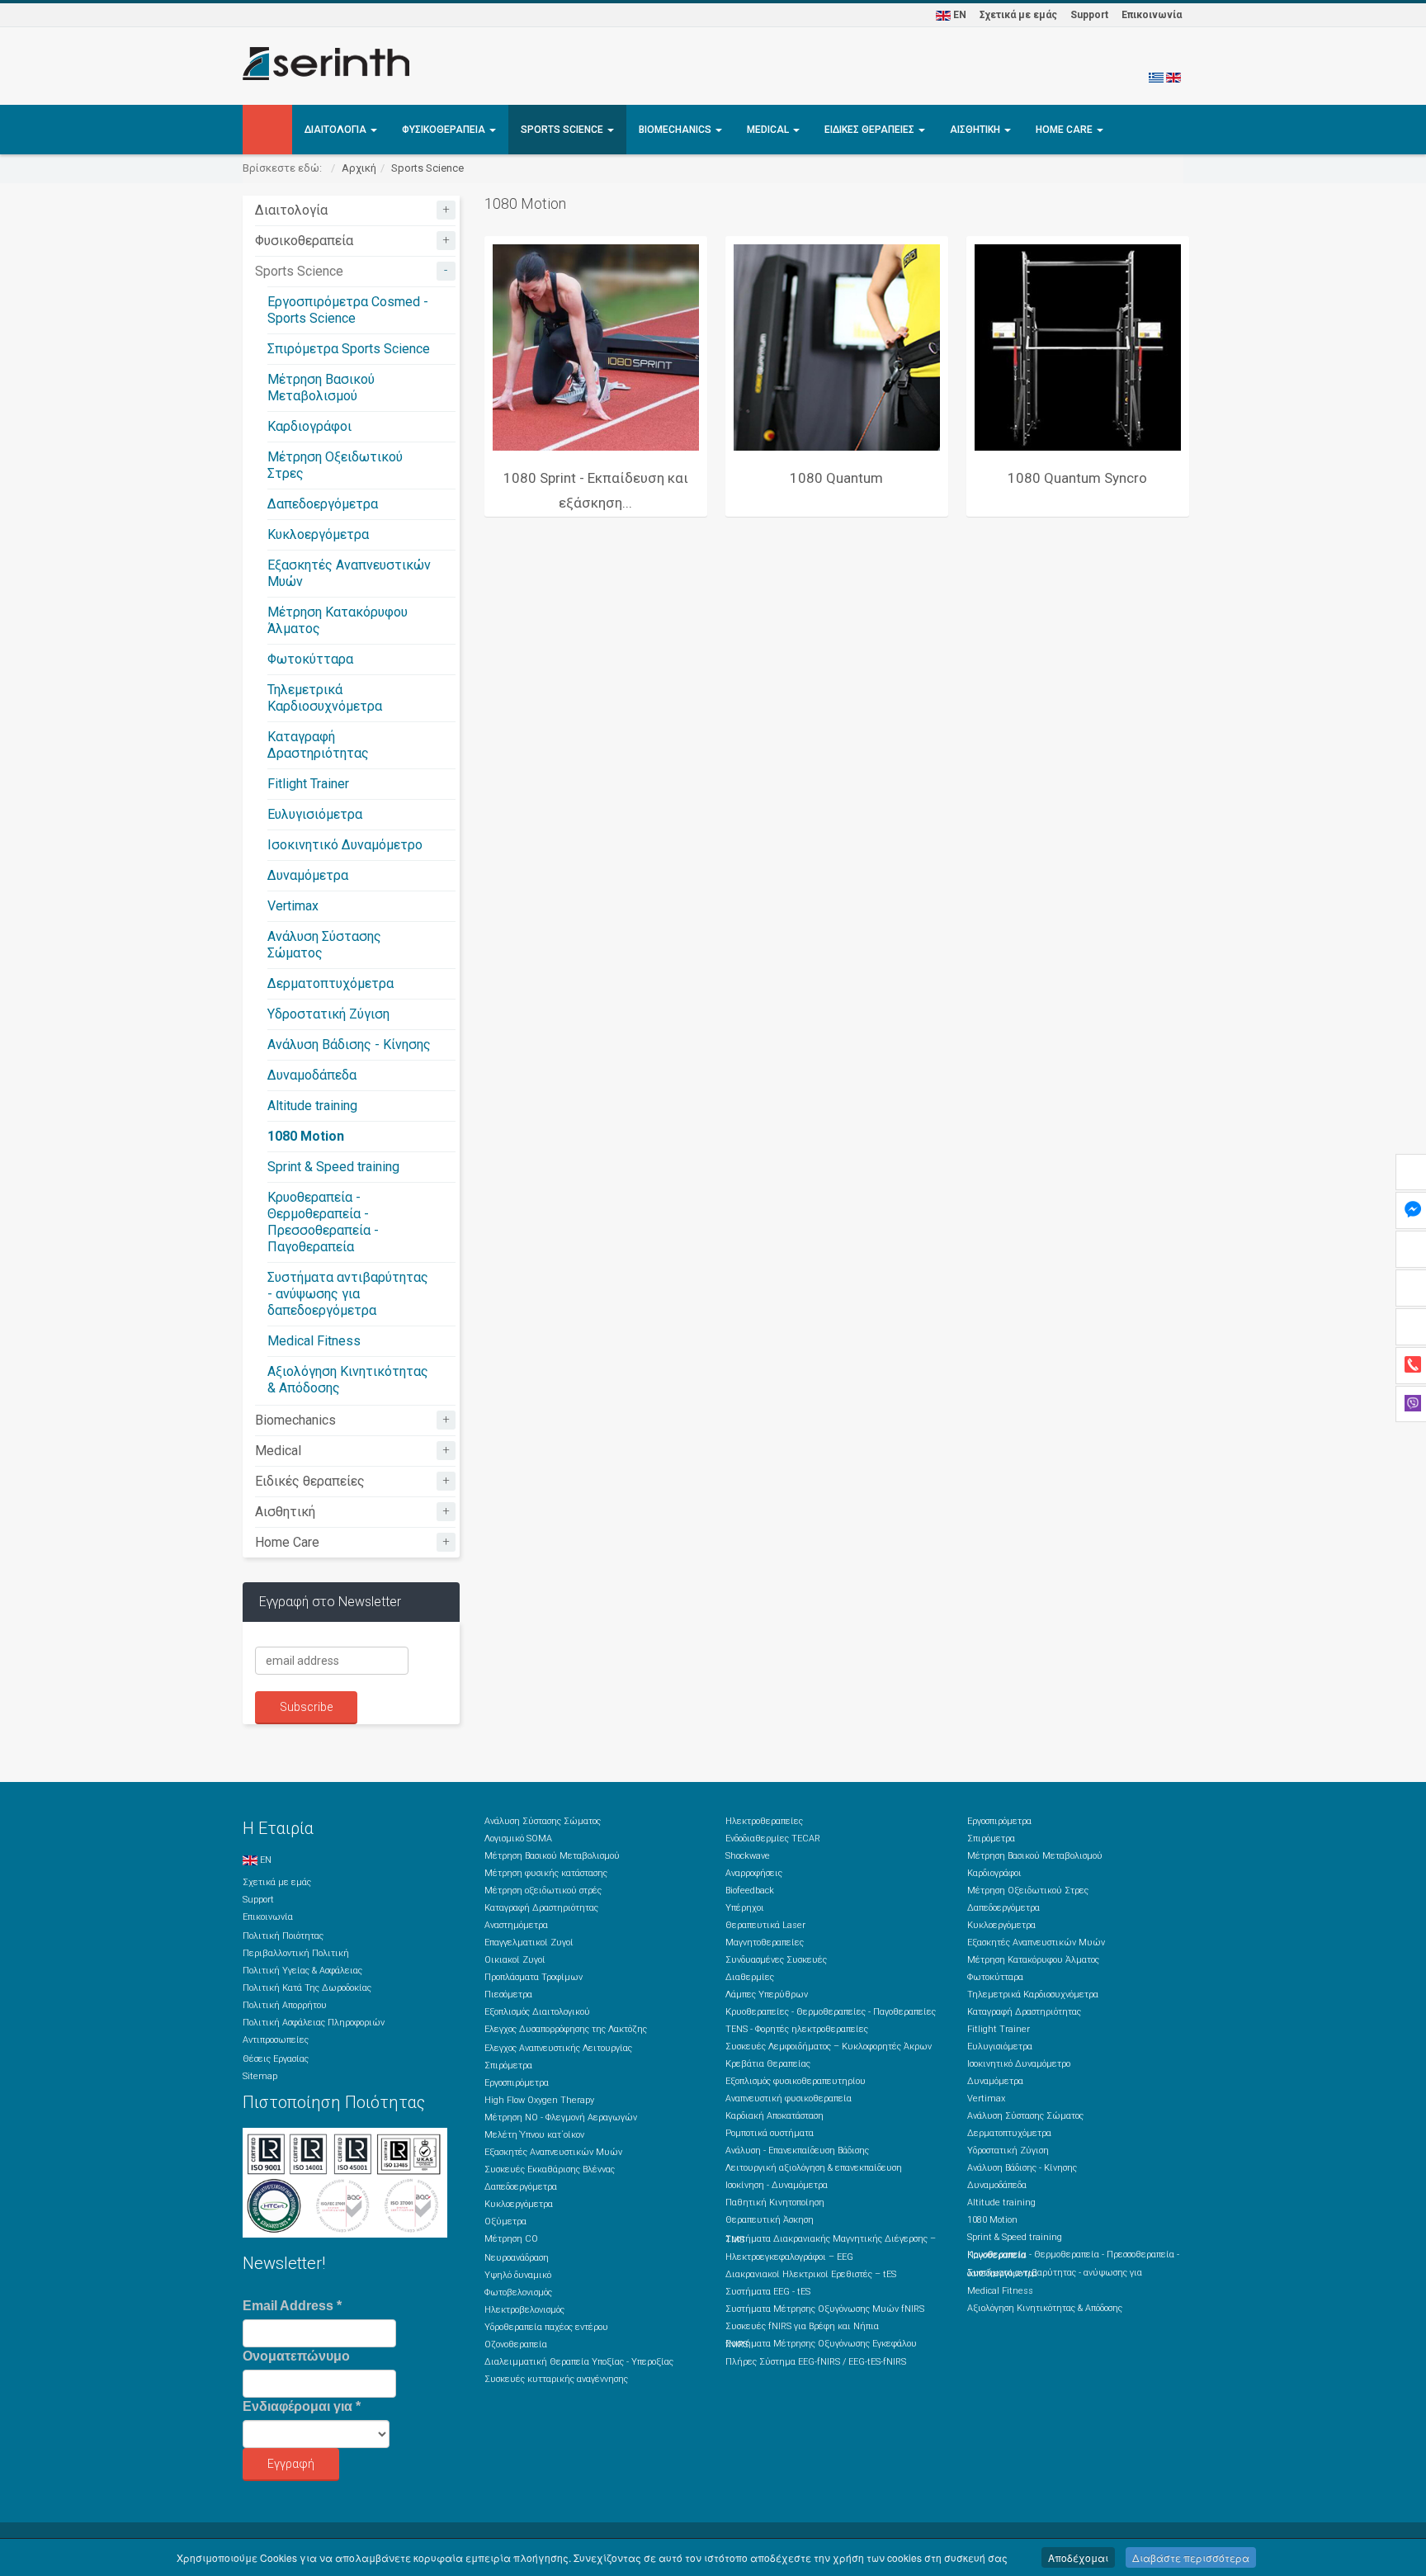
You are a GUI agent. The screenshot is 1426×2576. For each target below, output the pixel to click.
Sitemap (260, 2076)
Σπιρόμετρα (508, 2066)
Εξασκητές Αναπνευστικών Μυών (553, 2152)
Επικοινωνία (1152, 15)
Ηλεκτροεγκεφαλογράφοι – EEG (789, 2257)
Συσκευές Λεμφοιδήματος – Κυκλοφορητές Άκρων (829, 2047)
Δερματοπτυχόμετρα (331, 983)
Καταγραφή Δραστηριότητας (318, 745)
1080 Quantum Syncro (1077, 478)
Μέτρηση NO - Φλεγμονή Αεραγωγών (561, 2118)
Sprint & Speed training (333, 1167)
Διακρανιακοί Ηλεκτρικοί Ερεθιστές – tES (811, 2274)
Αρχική (359, 168)
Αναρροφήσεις (754, 1873)
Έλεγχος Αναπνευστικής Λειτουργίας (558, 2048)
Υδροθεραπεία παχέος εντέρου (546, 2327)
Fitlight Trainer (308, 784)
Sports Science (563, 130)
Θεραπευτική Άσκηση (770, 2220)
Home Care (1065, 130)
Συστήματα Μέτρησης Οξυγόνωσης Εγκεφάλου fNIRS (821, 2344)
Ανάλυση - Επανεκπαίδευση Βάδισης (797, 2151)
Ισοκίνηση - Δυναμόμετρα (777, 2185)
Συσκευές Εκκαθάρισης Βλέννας (550, 2170)
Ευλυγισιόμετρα (315, 814)
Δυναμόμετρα (308, 875)
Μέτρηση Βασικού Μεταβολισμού (321, 388)
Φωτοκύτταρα (310, 659)
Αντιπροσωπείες (276, 2040)
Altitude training (312, 1106)
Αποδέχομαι (1078, 2557)
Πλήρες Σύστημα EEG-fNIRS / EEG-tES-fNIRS (816, 2362)
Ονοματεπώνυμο (296, 2356)
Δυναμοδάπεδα (312, 1075)
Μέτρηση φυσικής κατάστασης (546, 1873)
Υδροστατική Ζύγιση (328, 1014)
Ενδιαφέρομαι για (302, 2406)
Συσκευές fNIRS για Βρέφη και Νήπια (802, 2326)
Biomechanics (676, 130)
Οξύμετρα (505, 2222)
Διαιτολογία (337, 130)
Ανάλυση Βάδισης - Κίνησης (349, 1045)
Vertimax (293, 906)
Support (1089, 15)
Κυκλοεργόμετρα (318, 534)
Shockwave (748, 1856)
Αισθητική (976, 130)
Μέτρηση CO (511, 2239)
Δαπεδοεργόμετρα (323, 504)
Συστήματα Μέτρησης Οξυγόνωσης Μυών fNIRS (825, 2309)
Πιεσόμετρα (508, 1995)
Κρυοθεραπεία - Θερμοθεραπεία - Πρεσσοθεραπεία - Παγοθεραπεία (323, 1222)
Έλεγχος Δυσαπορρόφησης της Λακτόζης (566, 2029)
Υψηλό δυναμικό (518, 2275)
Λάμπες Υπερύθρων (767, 1995)
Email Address (292, 2306)
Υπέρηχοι (745, 1908)
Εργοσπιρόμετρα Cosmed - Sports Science (348, 310)
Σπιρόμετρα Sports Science (349, 349)
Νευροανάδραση (517, 2258)
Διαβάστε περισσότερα (1191, 2557)
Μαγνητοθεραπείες (765, 1943)
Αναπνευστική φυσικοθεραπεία (789, 2099)
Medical (769, 130)
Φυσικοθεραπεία (445, 130)
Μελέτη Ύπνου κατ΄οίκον (534, 2135)
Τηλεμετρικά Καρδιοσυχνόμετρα (325, 698)
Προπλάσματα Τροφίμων (534, 1977)
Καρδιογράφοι (309, 426)
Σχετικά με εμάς (1018, 15)
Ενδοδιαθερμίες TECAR (773, 1839)
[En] (1173, 77)
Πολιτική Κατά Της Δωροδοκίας (307, 1988)
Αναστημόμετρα (516, 1925)
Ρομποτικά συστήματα (770, 2133)
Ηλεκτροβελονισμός (524, 2310)
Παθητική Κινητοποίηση (775, 2203)
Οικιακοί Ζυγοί (515, 1960)
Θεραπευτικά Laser (765, 1925)
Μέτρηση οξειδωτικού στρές (543, 1891)
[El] (1156, 77)
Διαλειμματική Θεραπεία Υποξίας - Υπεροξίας (579, 2362)
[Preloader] (596, 347)
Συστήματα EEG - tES (768, 2292)
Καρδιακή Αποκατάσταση (774, 2116)
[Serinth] (326, 64)
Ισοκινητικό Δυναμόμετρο (345, 845)
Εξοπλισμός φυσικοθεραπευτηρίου (796, 2081)
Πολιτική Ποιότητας (283, 1936)
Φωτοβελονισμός (518, 2292)
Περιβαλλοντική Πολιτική (296, 1953)
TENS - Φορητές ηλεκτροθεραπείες (797, 2029)
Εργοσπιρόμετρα (517, 2083)
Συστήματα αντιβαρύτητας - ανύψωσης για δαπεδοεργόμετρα (348, 1294)
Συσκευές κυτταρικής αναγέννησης (556, 2379)
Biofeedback (750, 1891)
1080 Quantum (836, 478)
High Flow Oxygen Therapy (539, 2100)
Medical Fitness (314, 1341)
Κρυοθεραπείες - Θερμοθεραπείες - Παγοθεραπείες (831, 2012)
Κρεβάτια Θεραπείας (768, 2064)
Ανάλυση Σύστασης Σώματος (543, 1821)
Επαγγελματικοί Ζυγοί (529, 1943)
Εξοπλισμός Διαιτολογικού (537, 2012)
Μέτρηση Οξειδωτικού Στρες (1028, 1891)
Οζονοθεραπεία (516, 2344)
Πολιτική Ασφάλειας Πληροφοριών (314, 2023)
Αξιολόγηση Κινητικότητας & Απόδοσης (1045, 2308)
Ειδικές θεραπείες (871, 130)
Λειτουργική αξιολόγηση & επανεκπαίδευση (814, 2168)
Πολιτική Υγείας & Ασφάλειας (302, 1971)
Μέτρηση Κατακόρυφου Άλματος (1033, 1960)
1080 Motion (306, 1136)
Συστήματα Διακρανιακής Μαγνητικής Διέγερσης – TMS (831, 2239)
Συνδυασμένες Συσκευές (776, 1960)
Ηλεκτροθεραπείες (764, 1821)
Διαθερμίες (750, 1977)
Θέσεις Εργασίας (276, 2059)
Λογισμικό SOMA (518, 1839)
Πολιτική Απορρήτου (285, 2005)
